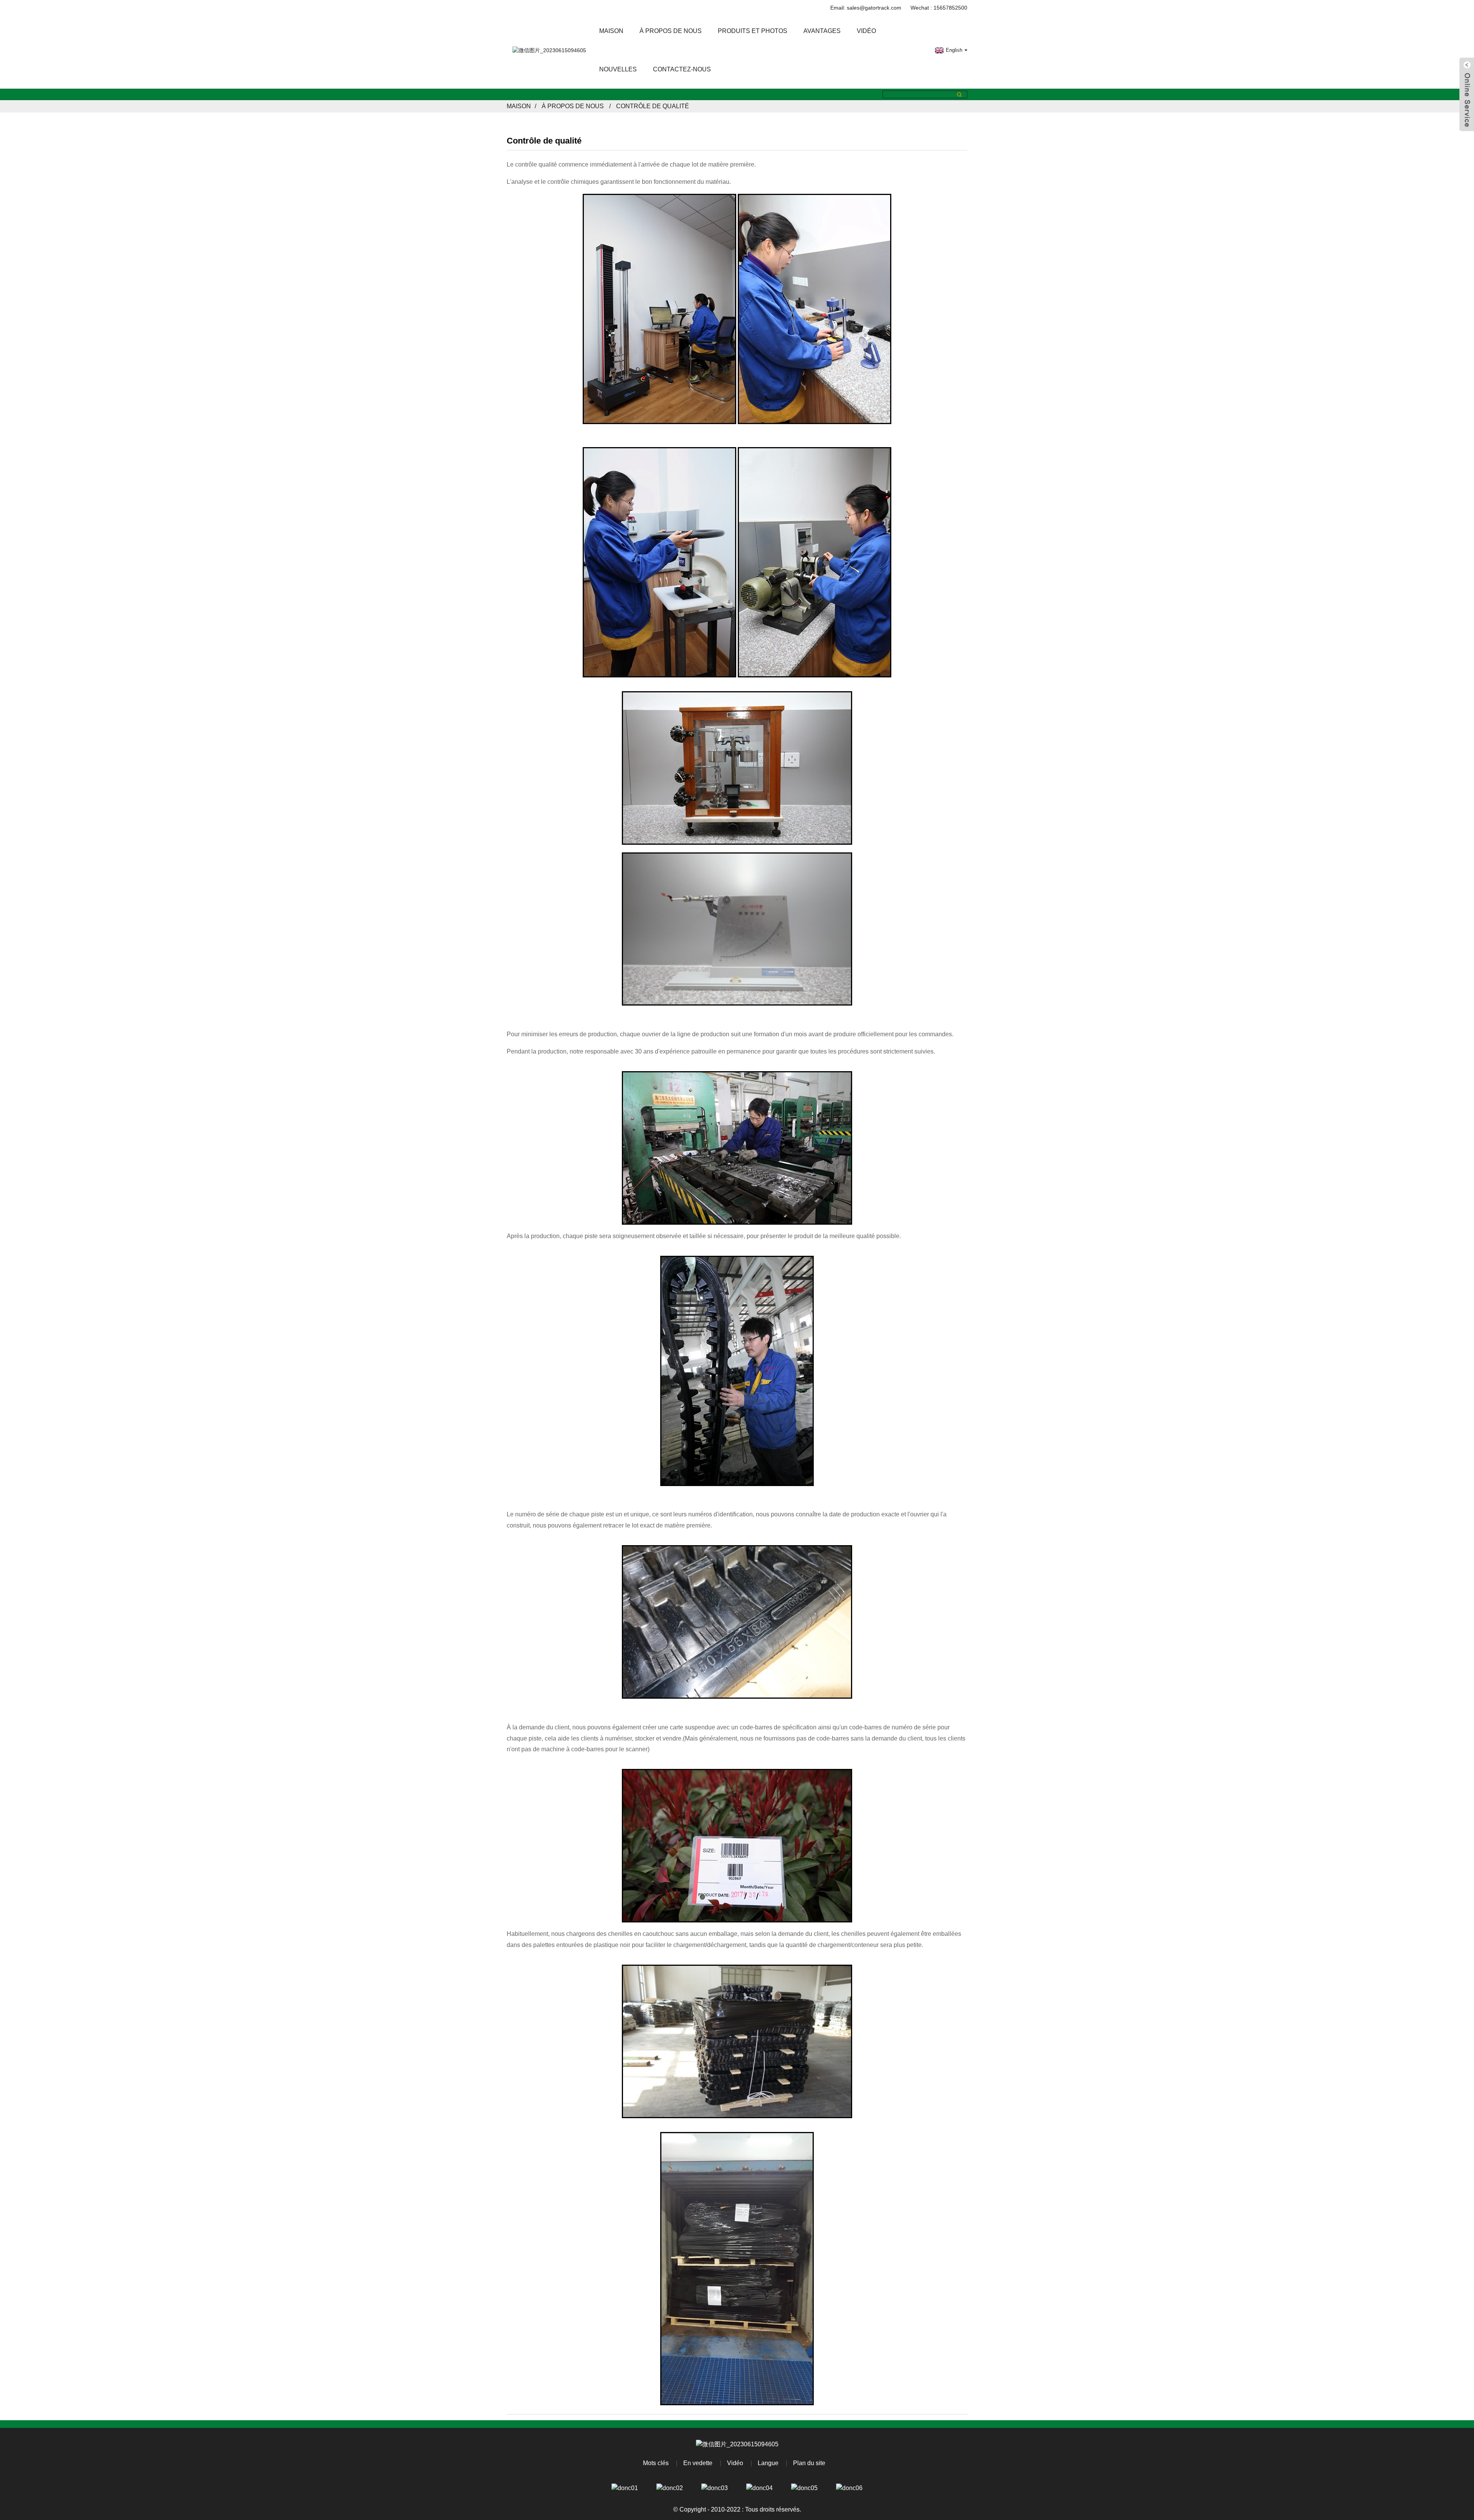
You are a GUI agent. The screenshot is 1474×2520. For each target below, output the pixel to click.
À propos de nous (671, 31)
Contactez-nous (682, 69)
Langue (768, 2463)
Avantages (822, 31)
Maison (611, 31)
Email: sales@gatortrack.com (866, 8)
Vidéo (866, 31)
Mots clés (656, 2463)
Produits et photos (753, 31)
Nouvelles (618, 69)
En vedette (698, 2463)
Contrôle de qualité (653, 106)
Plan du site (809, 2463)
